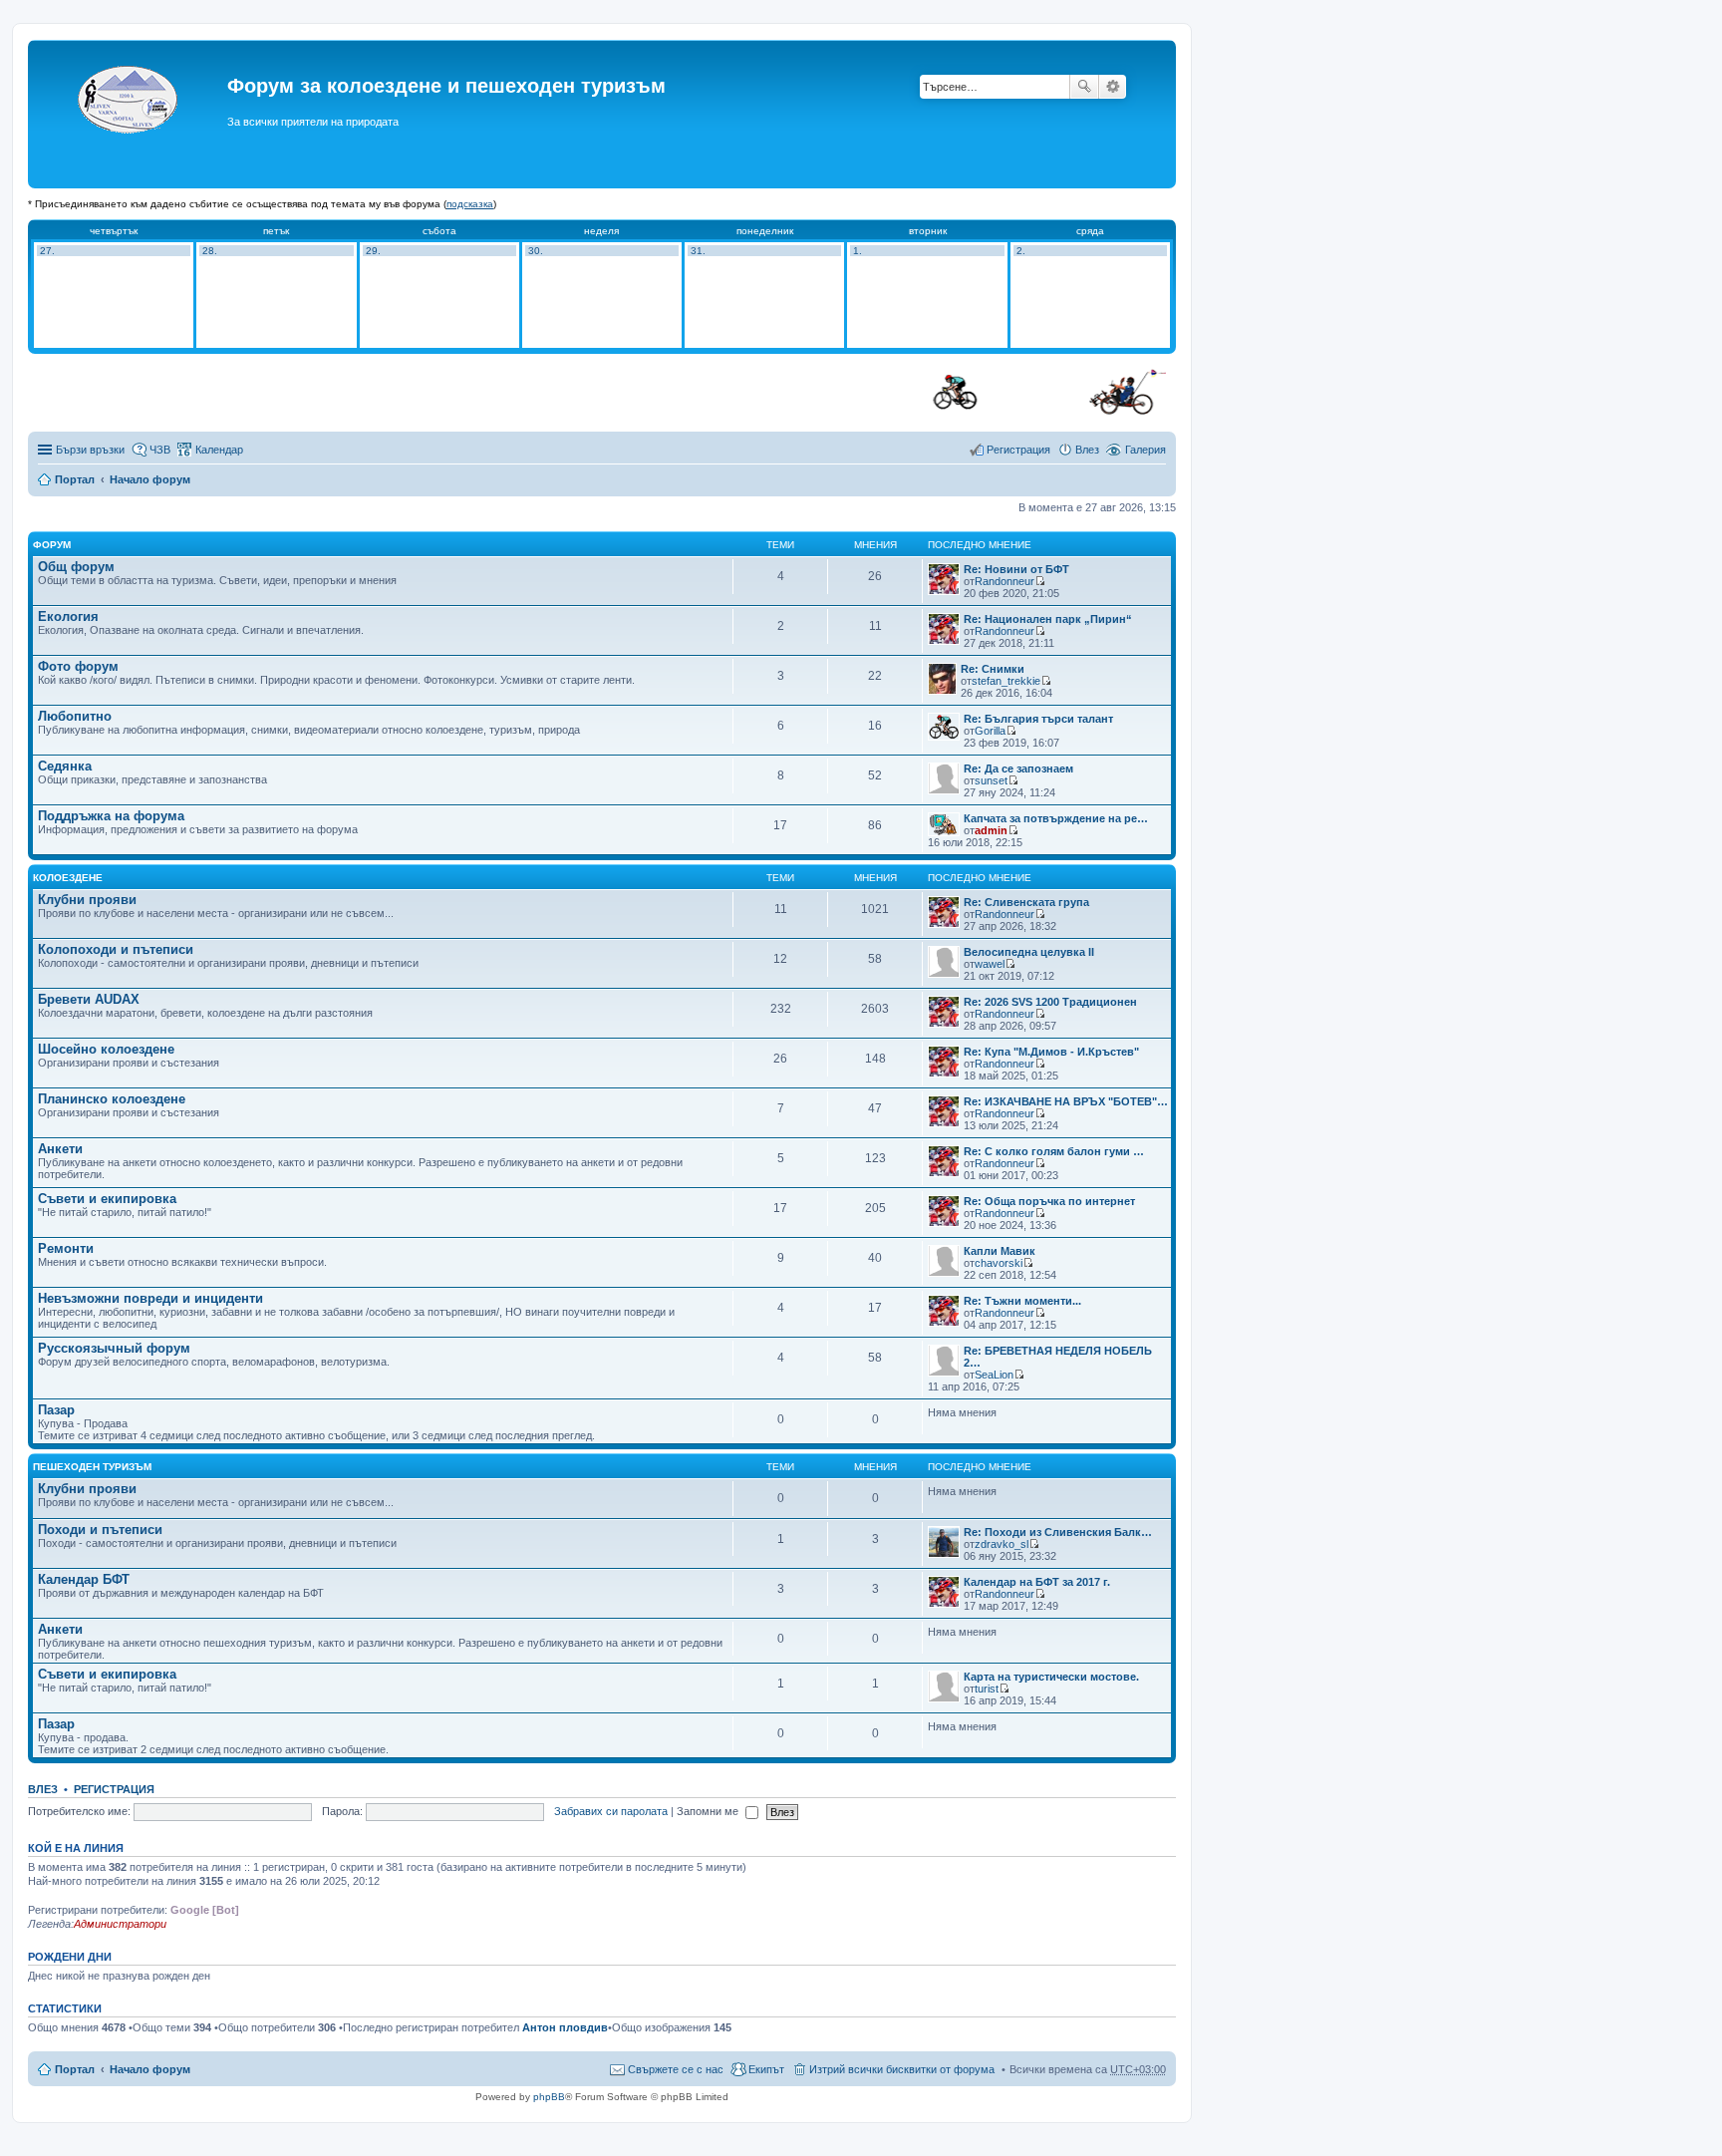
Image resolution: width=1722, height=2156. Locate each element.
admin (991, 830)
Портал (75, 479)
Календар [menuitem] (219, 450)
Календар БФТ (84, 1579)
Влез (43, 1789)
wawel (990, 964)
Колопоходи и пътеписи (116, 949)
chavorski (999, 1263)
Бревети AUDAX (89, 999)
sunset (991, 780)
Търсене (1084, 87)
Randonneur (1004, 581)
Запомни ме (709, 1811)
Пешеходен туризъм (92, 1467)
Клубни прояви (87, 900)
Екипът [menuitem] (766, 2069)
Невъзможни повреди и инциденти (150, 1298)
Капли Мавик (1000, 1251)
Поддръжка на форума (111, 816)
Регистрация (114, 1789)
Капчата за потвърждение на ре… (1056, 818)
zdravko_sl (1002, 1544)
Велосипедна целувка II (1029, 952)
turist (987, 1689)
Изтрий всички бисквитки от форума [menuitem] (902, 2069)
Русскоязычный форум (114, 1348)
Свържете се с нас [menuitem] (676, 2069)
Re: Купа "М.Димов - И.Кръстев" (1051, 1052)
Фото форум (78, 666)
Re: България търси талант (1038, 719)
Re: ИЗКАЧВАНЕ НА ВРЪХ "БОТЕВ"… (1066, 1101)
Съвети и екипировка (107, 1199)
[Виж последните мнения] (1040, 581)
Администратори (120, 1924)
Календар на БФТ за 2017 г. (1037, 1582)
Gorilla (990, 731)
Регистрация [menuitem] (1018, 450)
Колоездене (68, 878)
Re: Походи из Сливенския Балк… (1058, 1532)
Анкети (60, 1149)
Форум (52, 545)
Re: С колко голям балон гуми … (1054, 1151)
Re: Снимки (993, 669)
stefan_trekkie (1006, 681)
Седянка (65, 766)
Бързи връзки (90, 450)
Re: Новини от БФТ (1016, 569)
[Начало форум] (130, 114)
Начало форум (150, 479)
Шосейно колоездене (106, 1049)
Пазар (56, 1410)
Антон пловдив (565, 2027)
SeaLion (994, 1375)
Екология (68, 616)
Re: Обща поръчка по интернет (1049, 1201)
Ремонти (66, 1248)
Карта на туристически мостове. (1051, 1677)
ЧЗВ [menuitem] (160, 450)
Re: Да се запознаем (1018, 769)
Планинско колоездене (112, 1099)
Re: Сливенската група (1026, 902)
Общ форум (76, 567)
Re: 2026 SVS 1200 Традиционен (1050, 1002)
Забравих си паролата (611, 1811)
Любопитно (75, 716)
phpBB (549, 2097)
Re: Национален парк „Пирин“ (1048, 619)
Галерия (1146, 450)
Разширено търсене (1113, 87)
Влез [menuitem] (1087, 450)
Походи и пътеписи (100, 1530)
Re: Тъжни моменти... (1022, 1301)
